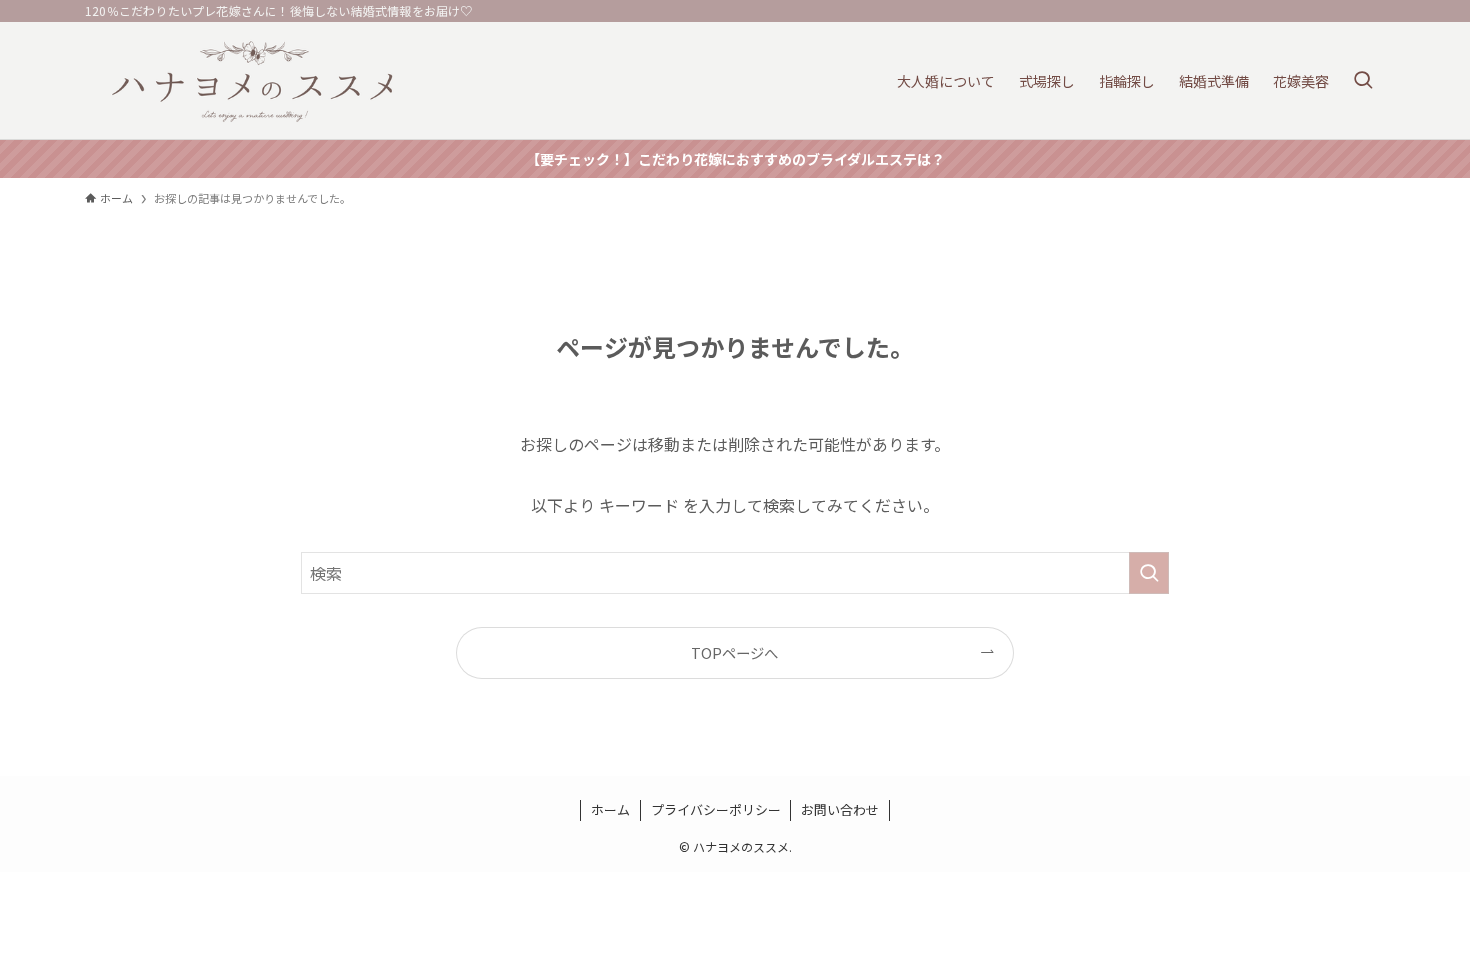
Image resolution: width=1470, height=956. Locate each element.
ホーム (610, 809)
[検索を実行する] (1149, 573)
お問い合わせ (840, 809)
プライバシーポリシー (716, 809)
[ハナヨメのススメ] (254, 80)
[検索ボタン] (1363, 80)
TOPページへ (734, 652)
